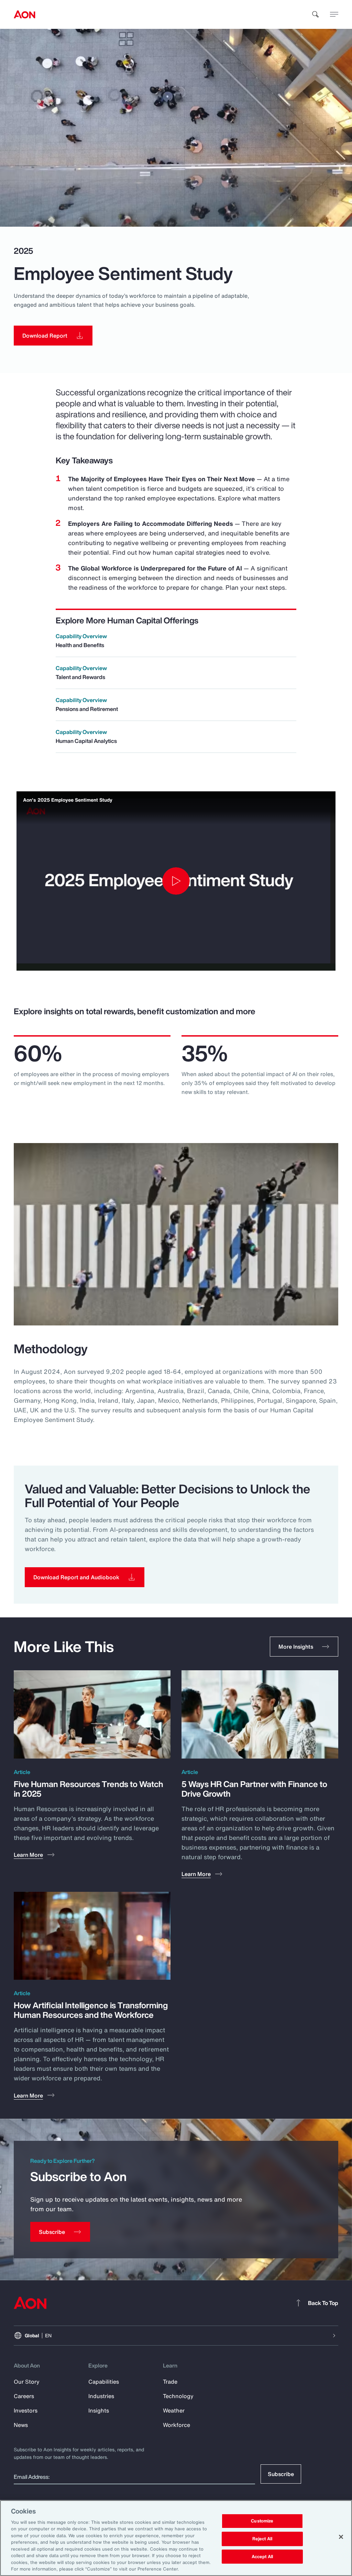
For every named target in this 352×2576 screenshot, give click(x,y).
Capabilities (104, 2382)
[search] (316, 14)
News (21, 2425)
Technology (178, 2396)
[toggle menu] (334, 14)
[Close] (341, 2537)
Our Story (27, 2382)
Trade (170, 2382)
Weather (174, 2410)
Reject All (262, 2539)
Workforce (177, 2425)
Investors (26, 2410)
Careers (24, 2396)
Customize (262, 2521)
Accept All (262, 2557)
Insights (99, 2410)
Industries (101, 2396)
